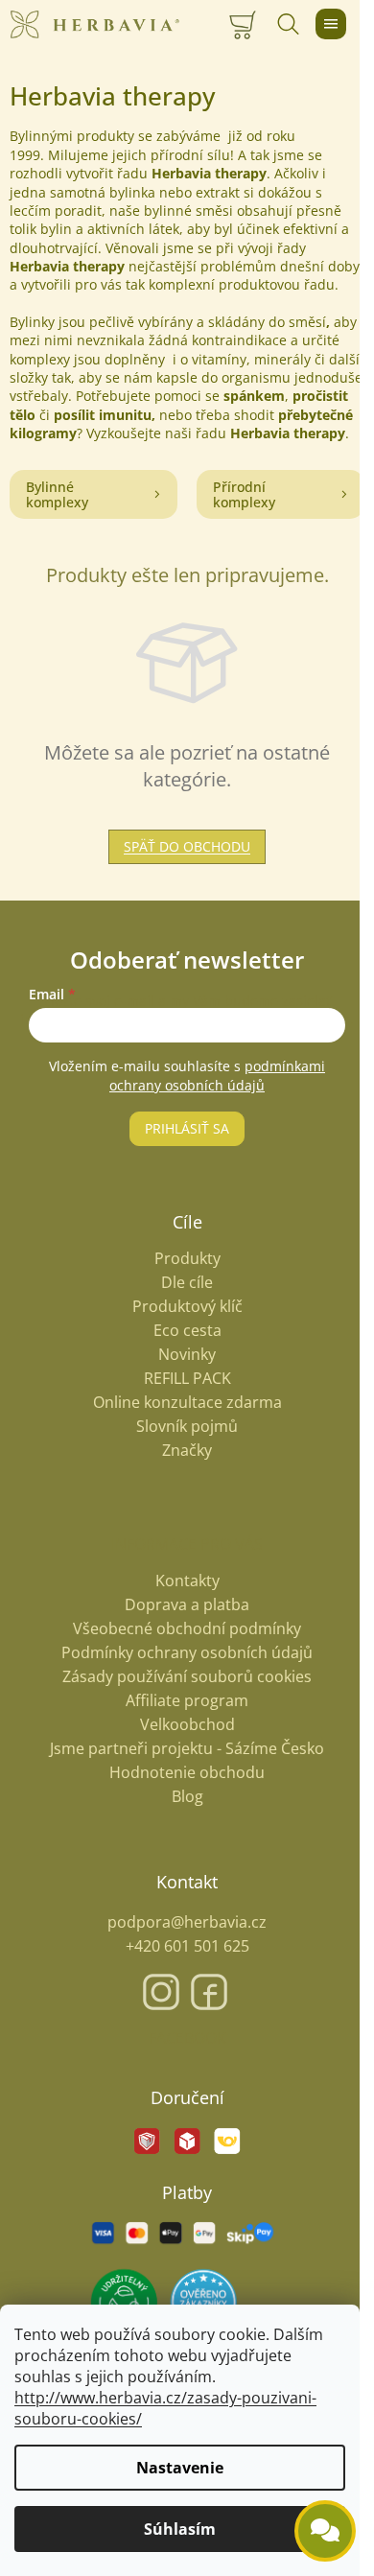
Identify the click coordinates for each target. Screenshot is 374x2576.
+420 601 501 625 (187, 1946)
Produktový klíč (187, 1307)
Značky (187, 1451)
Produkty (187, 1259)
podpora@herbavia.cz (187, 1922)
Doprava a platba (187, 1604)
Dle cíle (187, 1283)
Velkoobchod (187, 1724)
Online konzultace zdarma (187, 1403)
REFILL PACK (187, 1379)
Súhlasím (180, 2529)
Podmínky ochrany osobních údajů (187, 1652)
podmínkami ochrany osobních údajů (217, 1076)
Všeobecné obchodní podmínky (187, 1628)
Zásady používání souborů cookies (187, 1676)
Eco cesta (187, 1331)
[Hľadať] (288, 24)
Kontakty (187, 1581)
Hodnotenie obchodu (187, 1772)
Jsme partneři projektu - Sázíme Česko (187, 1748)
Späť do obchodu (187, 846)
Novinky (187, 1355)
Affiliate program (187, 1700)
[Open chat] (325, 2531)
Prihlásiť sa (187, 1128)
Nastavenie (180, 2468)
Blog (187, 1796)
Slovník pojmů (187, 1427)
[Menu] (331, 24)
